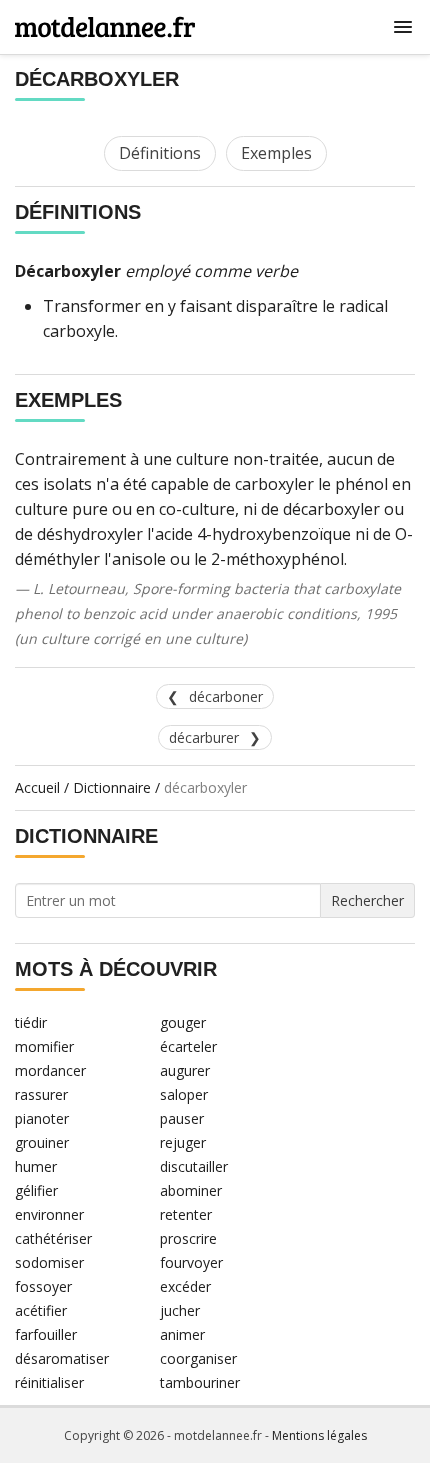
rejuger (183, 1142)
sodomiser (49, 1262)
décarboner (226, 696)
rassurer (41, 1094)
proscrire (188, 1238)
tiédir (31, 1022)
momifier (44, 1046)
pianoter (42, 1118)
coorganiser (198, 1358)
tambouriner (200, 1382)
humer (36, 1166)
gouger (183, 1022)
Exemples (276, 153)
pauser (182, 1118)
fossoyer (43, 1286)
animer (182, 1334)
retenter (186, 1214)
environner (49, 1214)
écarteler (188, 1046)
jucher (180, 1310)
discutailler (194, 1166)
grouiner (42, 1142)
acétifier (41, 1310)
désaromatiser (62, 1358)
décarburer (204, 737)
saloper (184, 1094)
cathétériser (53, 1238)
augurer (185, 1070)
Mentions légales (319, 1435)
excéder (185, 1286)
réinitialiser (49, 1382)
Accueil (37, 787)
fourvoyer (191, 1262)
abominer (191, 1190)
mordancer (50, 1070)
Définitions (160, 153)
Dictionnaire (112, 787)
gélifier (36, 1190)
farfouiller (46, 1334)
